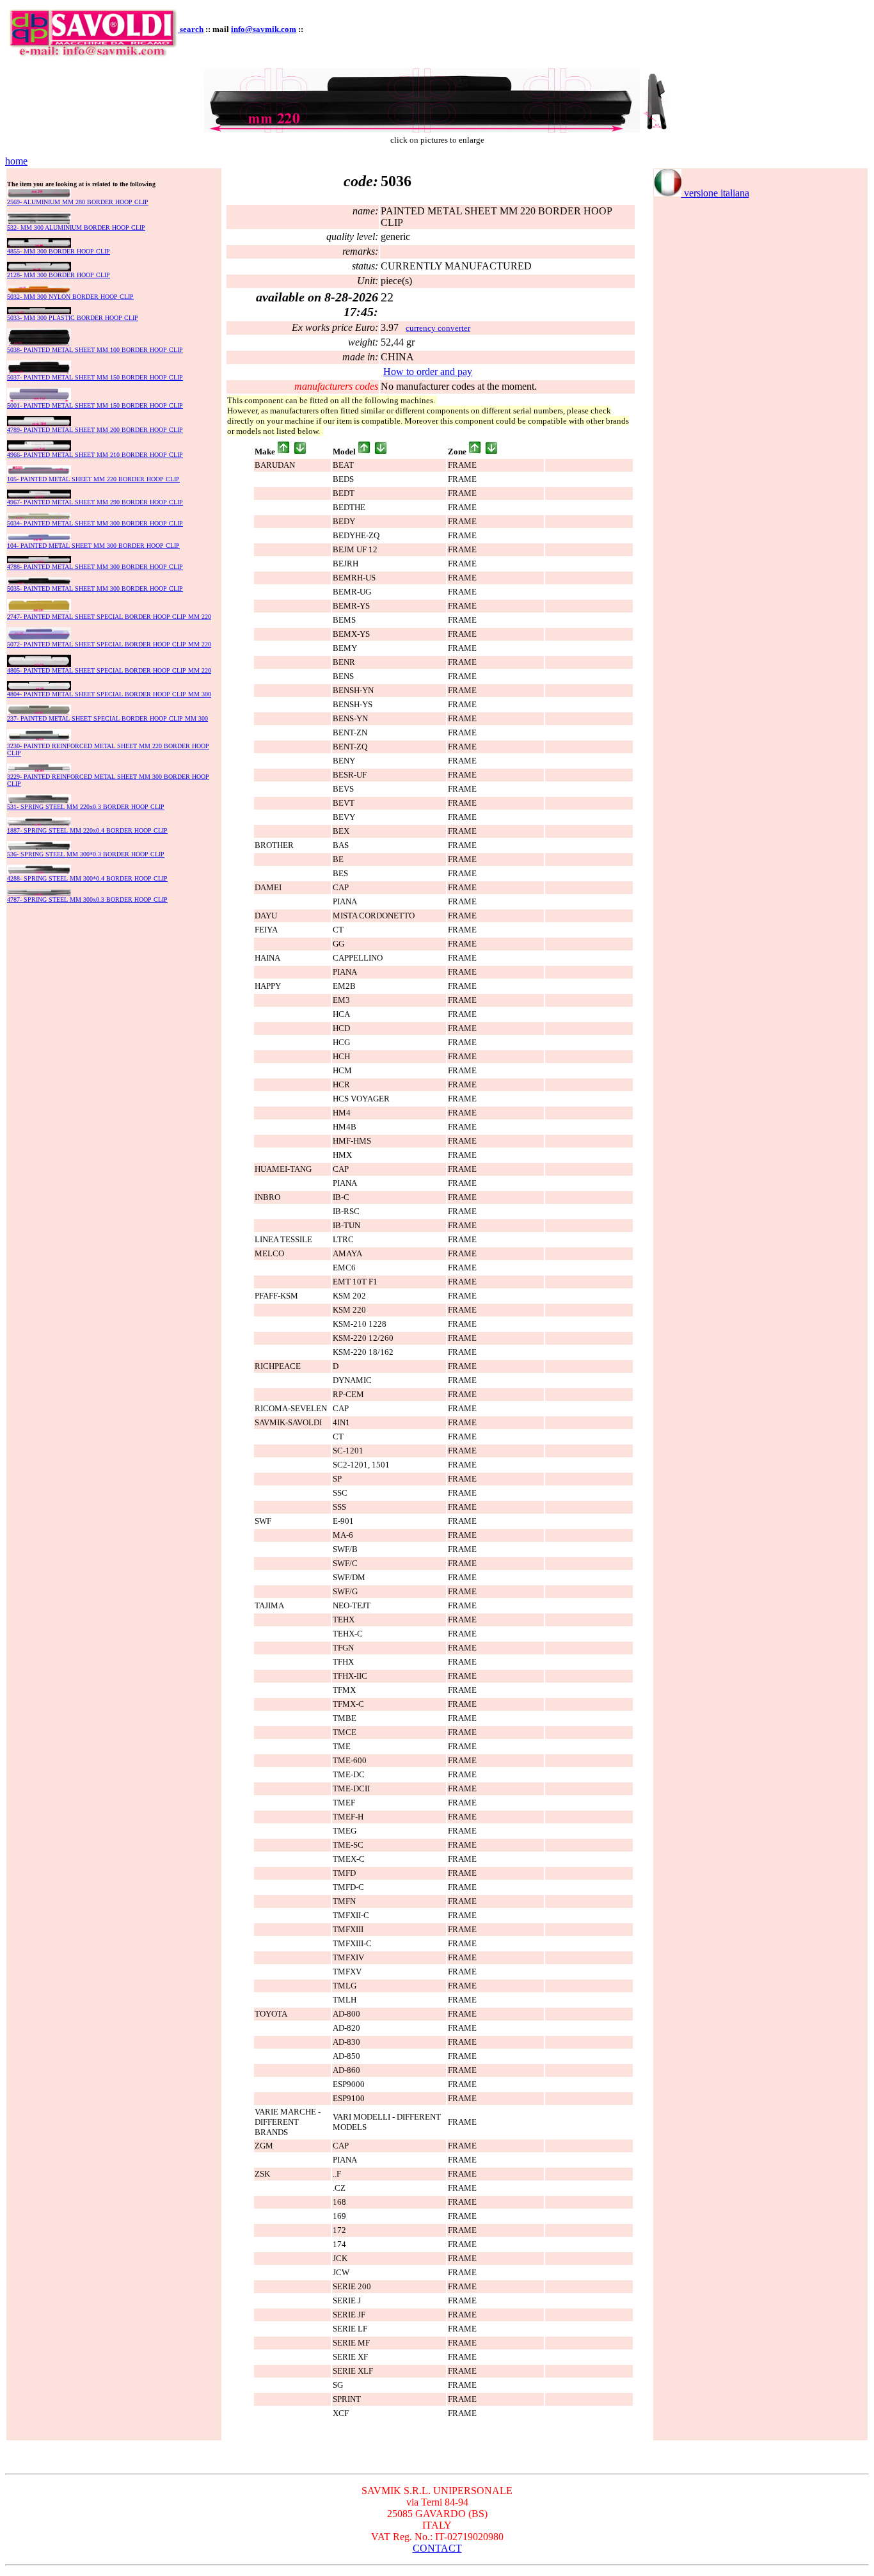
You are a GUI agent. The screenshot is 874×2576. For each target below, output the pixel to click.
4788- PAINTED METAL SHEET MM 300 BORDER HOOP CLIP (95, 567)
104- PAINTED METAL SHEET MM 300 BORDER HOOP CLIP (93, 546)
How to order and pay (428, 372)
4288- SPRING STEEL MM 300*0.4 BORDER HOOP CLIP (87, 878)
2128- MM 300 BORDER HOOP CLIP (59, 275)
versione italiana (715, 193)
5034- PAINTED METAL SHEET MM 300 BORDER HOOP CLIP (95, 523)
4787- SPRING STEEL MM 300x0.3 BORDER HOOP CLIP (87, 900)
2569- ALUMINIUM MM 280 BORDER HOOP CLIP (78, 202)
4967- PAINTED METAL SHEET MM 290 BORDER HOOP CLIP (95, 502)
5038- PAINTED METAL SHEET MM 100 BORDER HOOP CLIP (95, 350)
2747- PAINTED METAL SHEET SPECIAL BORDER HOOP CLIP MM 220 (109, 617)
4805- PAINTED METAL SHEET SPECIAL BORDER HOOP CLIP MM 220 (109, 670)
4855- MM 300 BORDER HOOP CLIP (59, 251)
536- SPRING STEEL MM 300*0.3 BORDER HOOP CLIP (86, 854)
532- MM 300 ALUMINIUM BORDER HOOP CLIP (76, 228)
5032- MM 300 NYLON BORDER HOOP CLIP (70, 297)
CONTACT (437, 2548)
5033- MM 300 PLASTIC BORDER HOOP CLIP (73, 318)
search (192, 29)
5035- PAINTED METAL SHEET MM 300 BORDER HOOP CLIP (95, 588)
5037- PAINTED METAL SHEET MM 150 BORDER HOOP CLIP (95, 377)
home (16, 161)
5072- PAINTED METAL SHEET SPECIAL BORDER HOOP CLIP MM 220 (109, 644)
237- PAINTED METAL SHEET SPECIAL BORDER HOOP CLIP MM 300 (107, 718)
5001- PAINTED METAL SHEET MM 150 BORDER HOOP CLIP (95, 405)
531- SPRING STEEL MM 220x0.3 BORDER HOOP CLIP (86, 807)
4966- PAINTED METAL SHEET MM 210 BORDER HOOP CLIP (95, 455)
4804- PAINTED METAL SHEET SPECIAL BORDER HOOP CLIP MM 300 (109, 694)
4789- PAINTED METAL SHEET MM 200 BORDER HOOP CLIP (95, 430)
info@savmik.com (264, 29)
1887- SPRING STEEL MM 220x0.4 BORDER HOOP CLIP (87, 830)
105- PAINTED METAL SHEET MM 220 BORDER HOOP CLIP (93, 479)
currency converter (438, 328)
